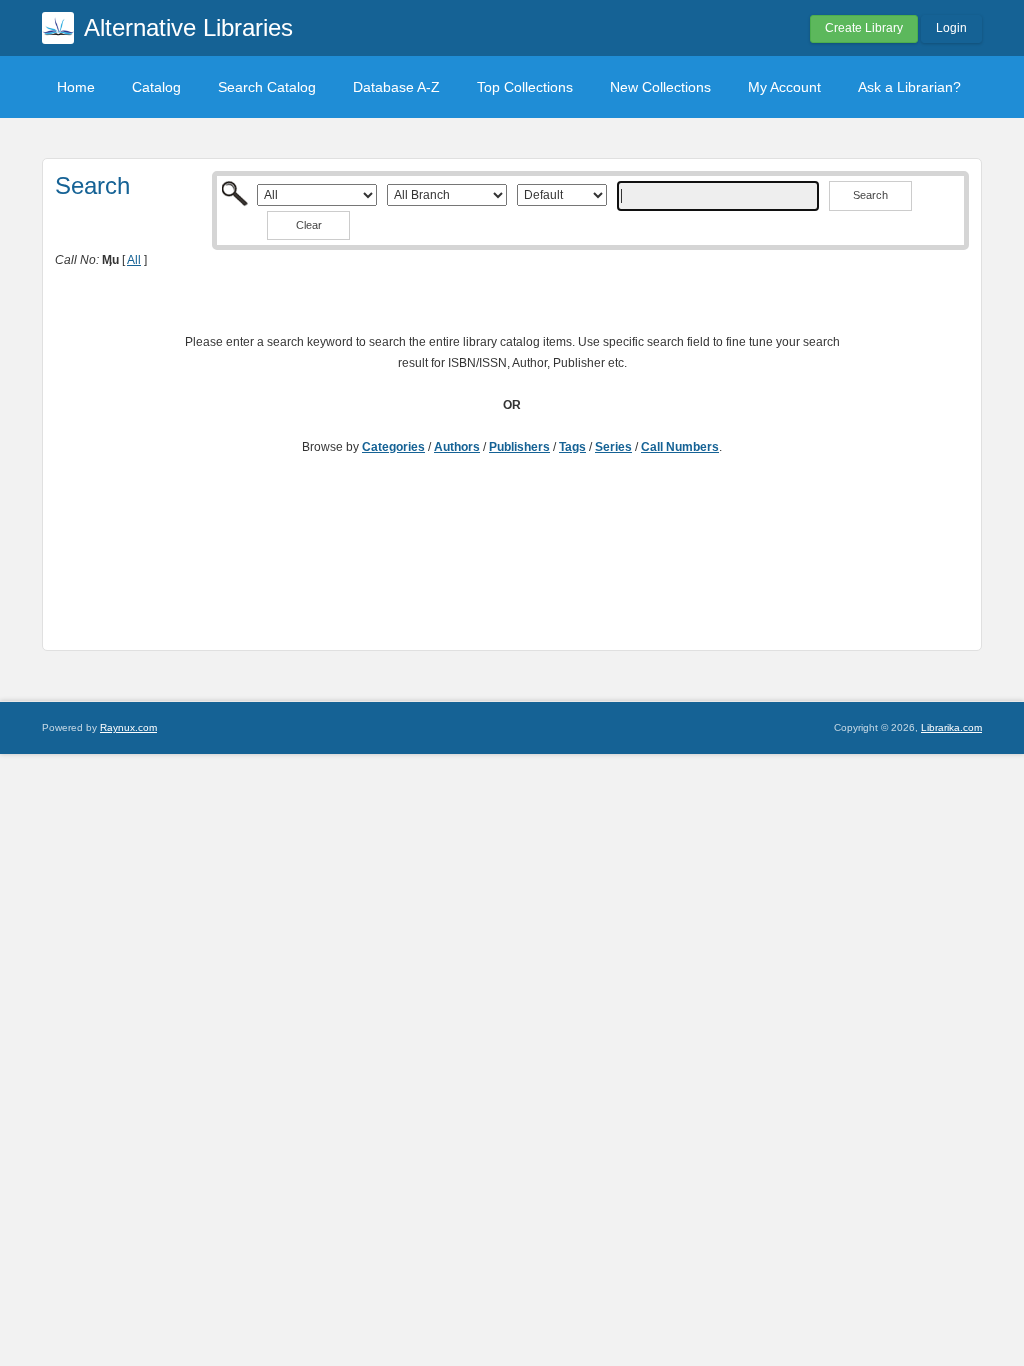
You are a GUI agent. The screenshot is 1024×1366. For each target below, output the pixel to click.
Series (613, 447)
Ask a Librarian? (909, 87)
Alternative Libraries (188, 27)
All (134, 260)
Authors (457, 447)
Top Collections (525, 87)
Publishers (519, 447)
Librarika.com (951, 727)
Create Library (864, 28)
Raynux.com (128, 727)
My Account (784, 87)
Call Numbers (680, 447)
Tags (572, 447)
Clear (309, 225)
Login (951, 28)
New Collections (660, 87)
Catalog (156, 87)
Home (76, 87)
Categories (393, 447)
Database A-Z (396, 87)
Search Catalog (267, 87)
